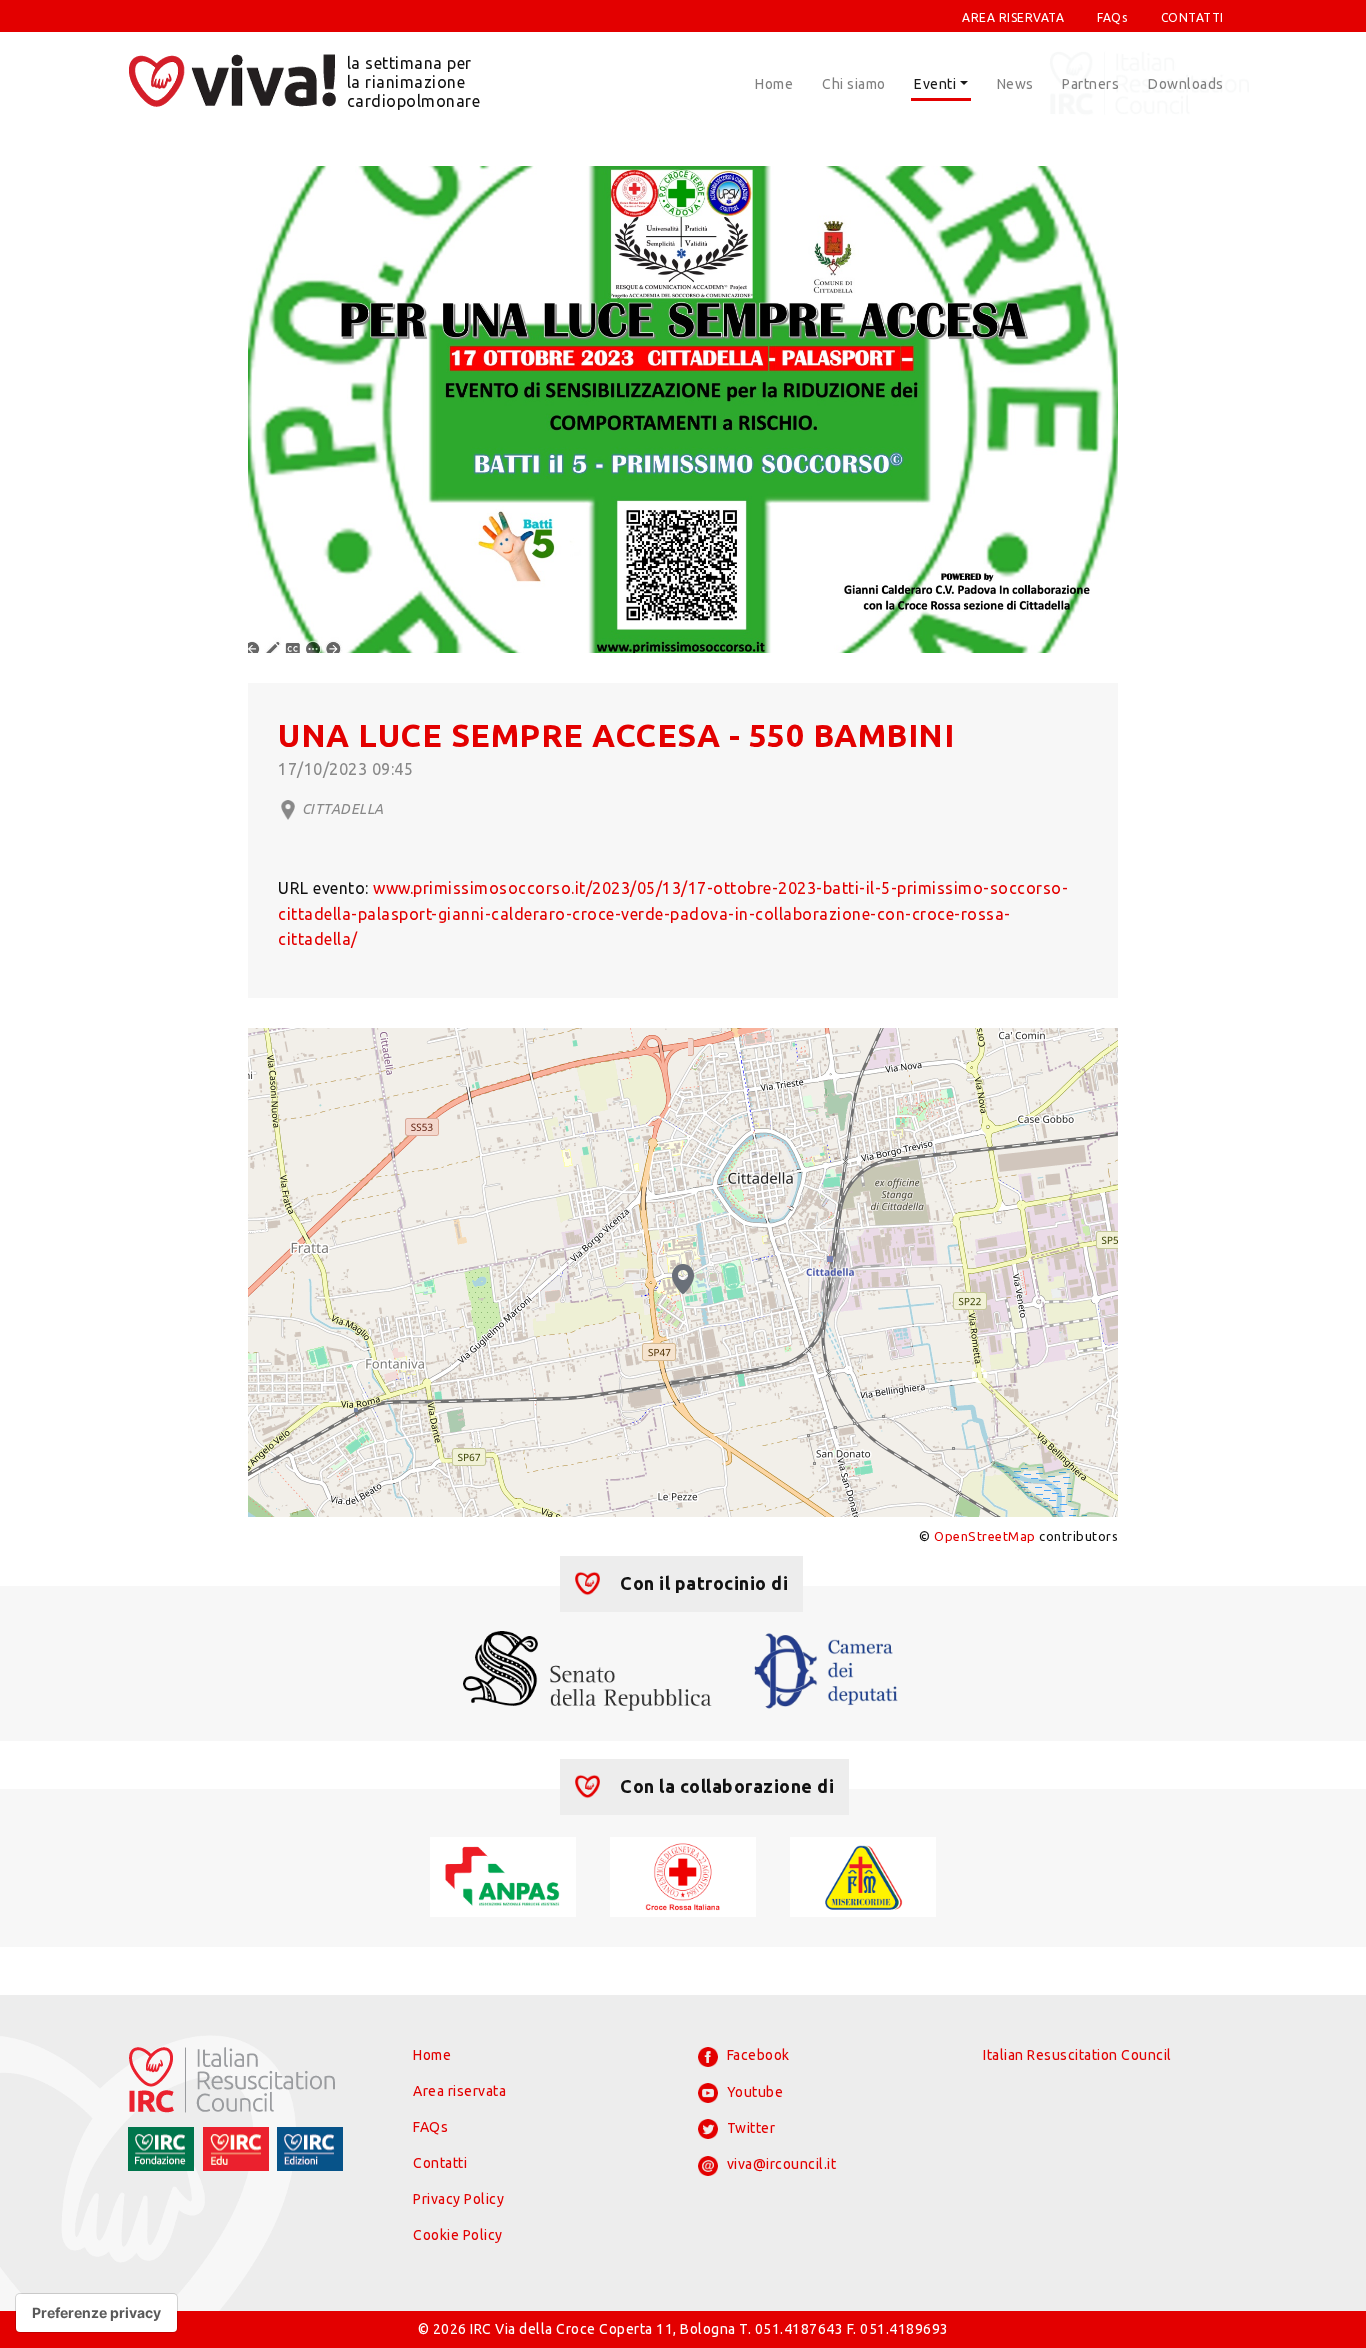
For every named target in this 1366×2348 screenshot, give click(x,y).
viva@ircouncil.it (779, 2164)
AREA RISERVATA (1013, 17)
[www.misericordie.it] (862, 1875)
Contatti (440, 2163)
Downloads (1186, 84)
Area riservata (459, 2091)
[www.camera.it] (826, 1669)
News (1015, 84)
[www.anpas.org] (502, 1875)
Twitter (749, 2128)
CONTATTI (1192, 17)
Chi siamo (854, 84)
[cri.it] (682, 1875)
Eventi (935, 84)
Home (774, 84)
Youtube (753, 2092)
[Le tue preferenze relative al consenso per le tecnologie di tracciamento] (96, 2313)
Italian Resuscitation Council (1077, 2055)
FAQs (1112, 17)
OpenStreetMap (985, 1536)
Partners (1090, 84)
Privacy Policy (458, 2199)
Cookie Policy (458, 2235)
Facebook (756, 2055)
